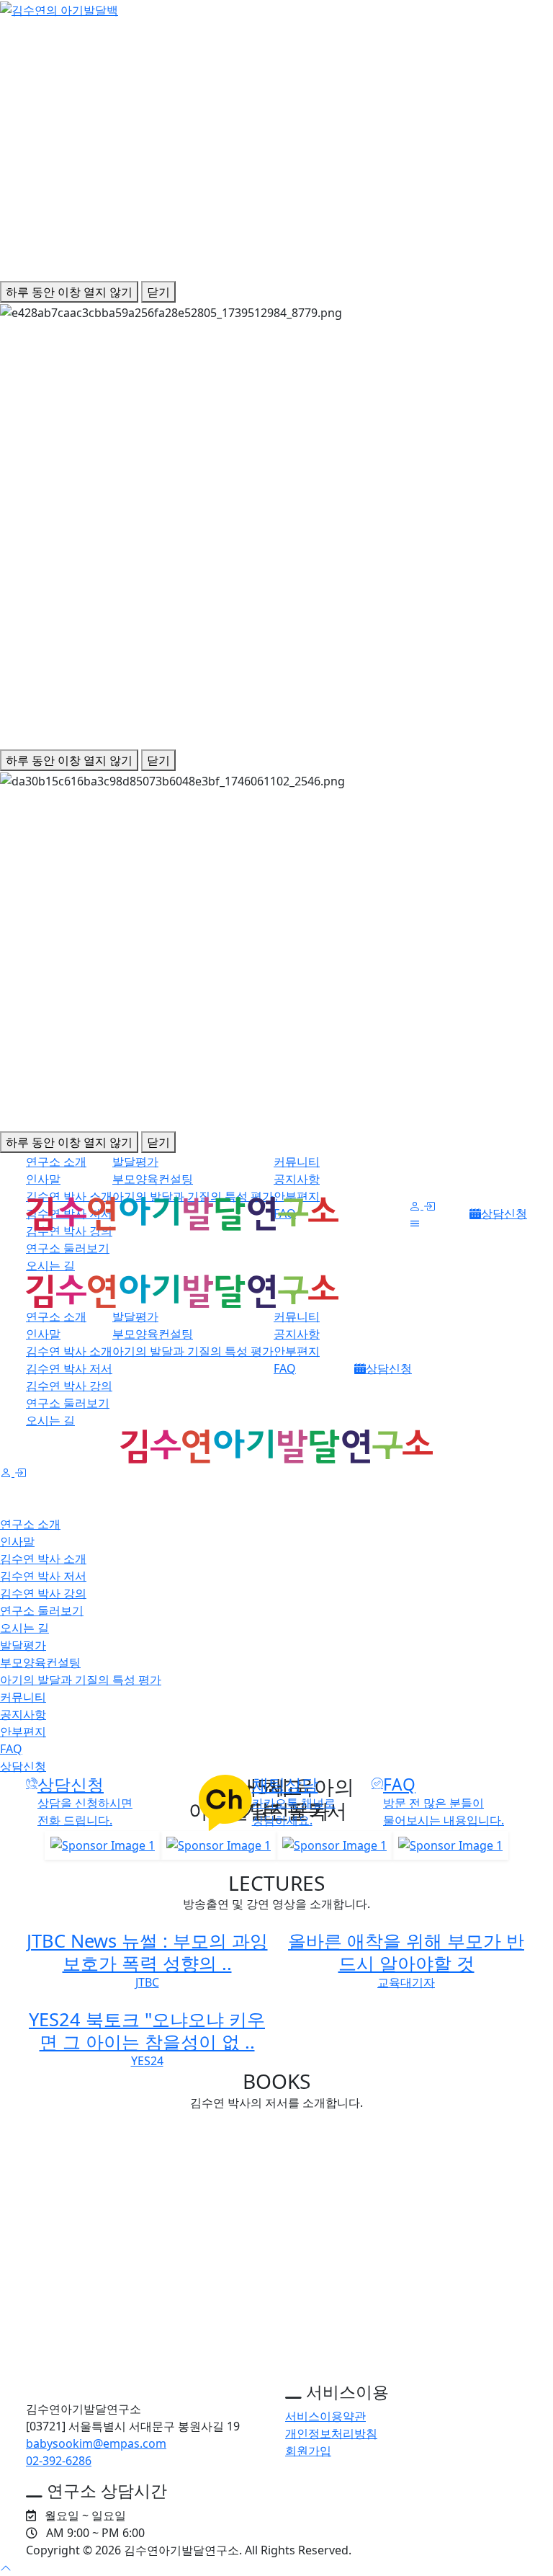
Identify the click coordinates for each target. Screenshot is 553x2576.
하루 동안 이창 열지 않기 (69, 292)
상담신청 (504, 1213)
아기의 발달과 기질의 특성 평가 (193, 1351)
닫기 (158, 292)
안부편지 (297, 1351)
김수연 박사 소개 (69, 1351)
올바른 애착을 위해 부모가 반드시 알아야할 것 (406, 1951)
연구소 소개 (56, 1162)
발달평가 (135, 1162)
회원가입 (308, 2451)
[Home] (147, 2385)
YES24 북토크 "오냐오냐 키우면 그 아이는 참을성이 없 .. (147, 2030)
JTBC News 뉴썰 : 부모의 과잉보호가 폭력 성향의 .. (147, 1951)
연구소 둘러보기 (68, 1248)
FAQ (285, 1368)
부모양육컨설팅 (153, 1179)
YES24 (147, 2061)
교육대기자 (406, 1982)
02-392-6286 (59, 2461)
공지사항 (297, 1179)
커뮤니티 (297, 1162)
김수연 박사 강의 (69, 1231)
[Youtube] (523, 2550)
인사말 (43, 1179)
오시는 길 (50, 1265)
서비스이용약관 (325, 2416)
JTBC (147, 1982)
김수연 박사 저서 (69, 1368)
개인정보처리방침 (331, 2433)
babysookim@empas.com (96, 2443)
